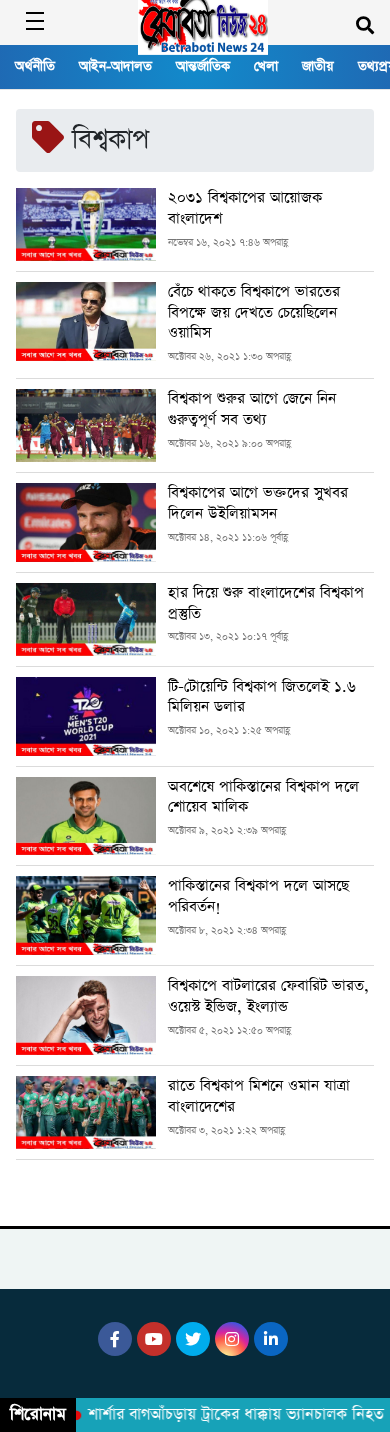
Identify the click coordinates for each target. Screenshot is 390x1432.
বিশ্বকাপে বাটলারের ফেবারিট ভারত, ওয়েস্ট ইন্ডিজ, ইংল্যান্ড (268, 996)
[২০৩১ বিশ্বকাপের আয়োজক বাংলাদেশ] (86, 224)
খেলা (266, 66)
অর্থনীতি (35, 66)
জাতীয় (318, 66)
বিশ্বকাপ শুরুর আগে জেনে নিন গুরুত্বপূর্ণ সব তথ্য (252, 409)
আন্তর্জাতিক (203, 66)
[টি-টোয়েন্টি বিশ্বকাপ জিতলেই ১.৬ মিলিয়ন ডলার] (86, 716)
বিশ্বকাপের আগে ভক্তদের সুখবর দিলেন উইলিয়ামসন (258, 503)
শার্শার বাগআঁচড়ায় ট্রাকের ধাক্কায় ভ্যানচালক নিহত (229, 1415)
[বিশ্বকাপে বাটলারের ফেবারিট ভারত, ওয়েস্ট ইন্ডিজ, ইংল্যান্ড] (86, 1015)
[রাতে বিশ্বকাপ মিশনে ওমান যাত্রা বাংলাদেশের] (86, 1112)
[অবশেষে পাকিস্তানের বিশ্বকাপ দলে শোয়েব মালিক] (86, 816)
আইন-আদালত (115, 66)
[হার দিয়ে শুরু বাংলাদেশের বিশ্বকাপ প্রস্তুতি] (86, 619)
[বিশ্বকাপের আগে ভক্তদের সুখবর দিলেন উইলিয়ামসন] (86, 522)
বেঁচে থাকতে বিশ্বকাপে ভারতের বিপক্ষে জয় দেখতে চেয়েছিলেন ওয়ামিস (254, 313)
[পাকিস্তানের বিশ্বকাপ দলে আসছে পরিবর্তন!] (86, 915)
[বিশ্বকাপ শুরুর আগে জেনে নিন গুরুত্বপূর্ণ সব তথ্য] (86, 425)
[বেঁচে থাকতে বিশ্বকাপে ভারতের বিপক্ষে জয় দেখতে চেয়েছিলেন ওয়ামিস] (86, 325)
